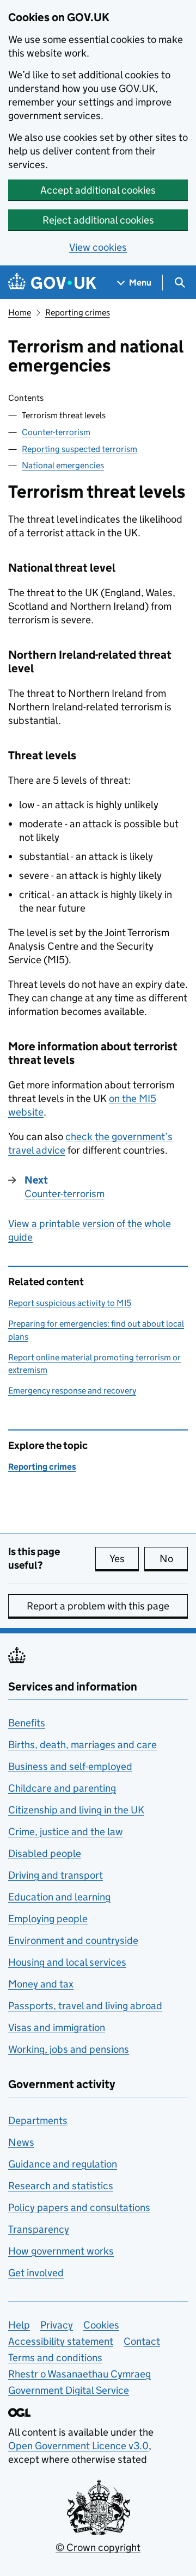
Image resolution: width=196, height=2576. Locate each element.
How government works (61, 2251)
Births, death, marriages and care (82, 1745)
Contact (142, 2341)
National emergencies (63, 465)
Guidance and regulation (63, 2164)
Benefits (27, 1723)
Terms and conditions (55, 2358)
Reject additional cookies (98, 220)
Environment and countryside (73, 1940)
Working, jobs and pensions (69, 2049)
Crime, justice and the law (66, 1832)
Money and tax (41, 1984)
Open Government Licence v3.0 (78, 2446)
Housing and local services (67, 1962)
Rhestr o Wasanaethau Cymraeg (79, 2374)
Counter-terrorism (56, 432)
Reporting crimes (78, 312)
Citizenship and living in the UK (76, 1810)
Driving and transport (56, 1875)
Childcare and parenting (62, 1788)
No (174, 1559)
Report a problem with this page (98, 1606)
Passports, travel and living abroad (85, 2006)
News (21, 2142)
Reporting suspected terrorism (79, 449)
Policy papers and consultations (79, 2207)
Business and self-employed (70, 1766)
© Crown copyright (98, 2547)
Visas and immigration (57, 2027)
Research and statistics (61, 2186)
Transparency (39, 2229)
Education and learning (59, 1897)
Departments (38, 2120)
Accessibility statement (61, 2341)
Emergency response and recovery (72, 1391)
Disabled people (45, 1853)
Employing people (48, 1919)
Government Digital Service (69, 2390)
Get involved (36, 2273)
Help (19, 2325)
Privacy (57, 2325)
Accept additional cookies (98, 190)
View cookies (98, 247)
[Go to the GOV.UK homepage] (52, 283)
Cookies (101, 2325)
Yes (124, 1559)
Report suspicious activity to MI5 (70, 1303)
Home (20, 312)
